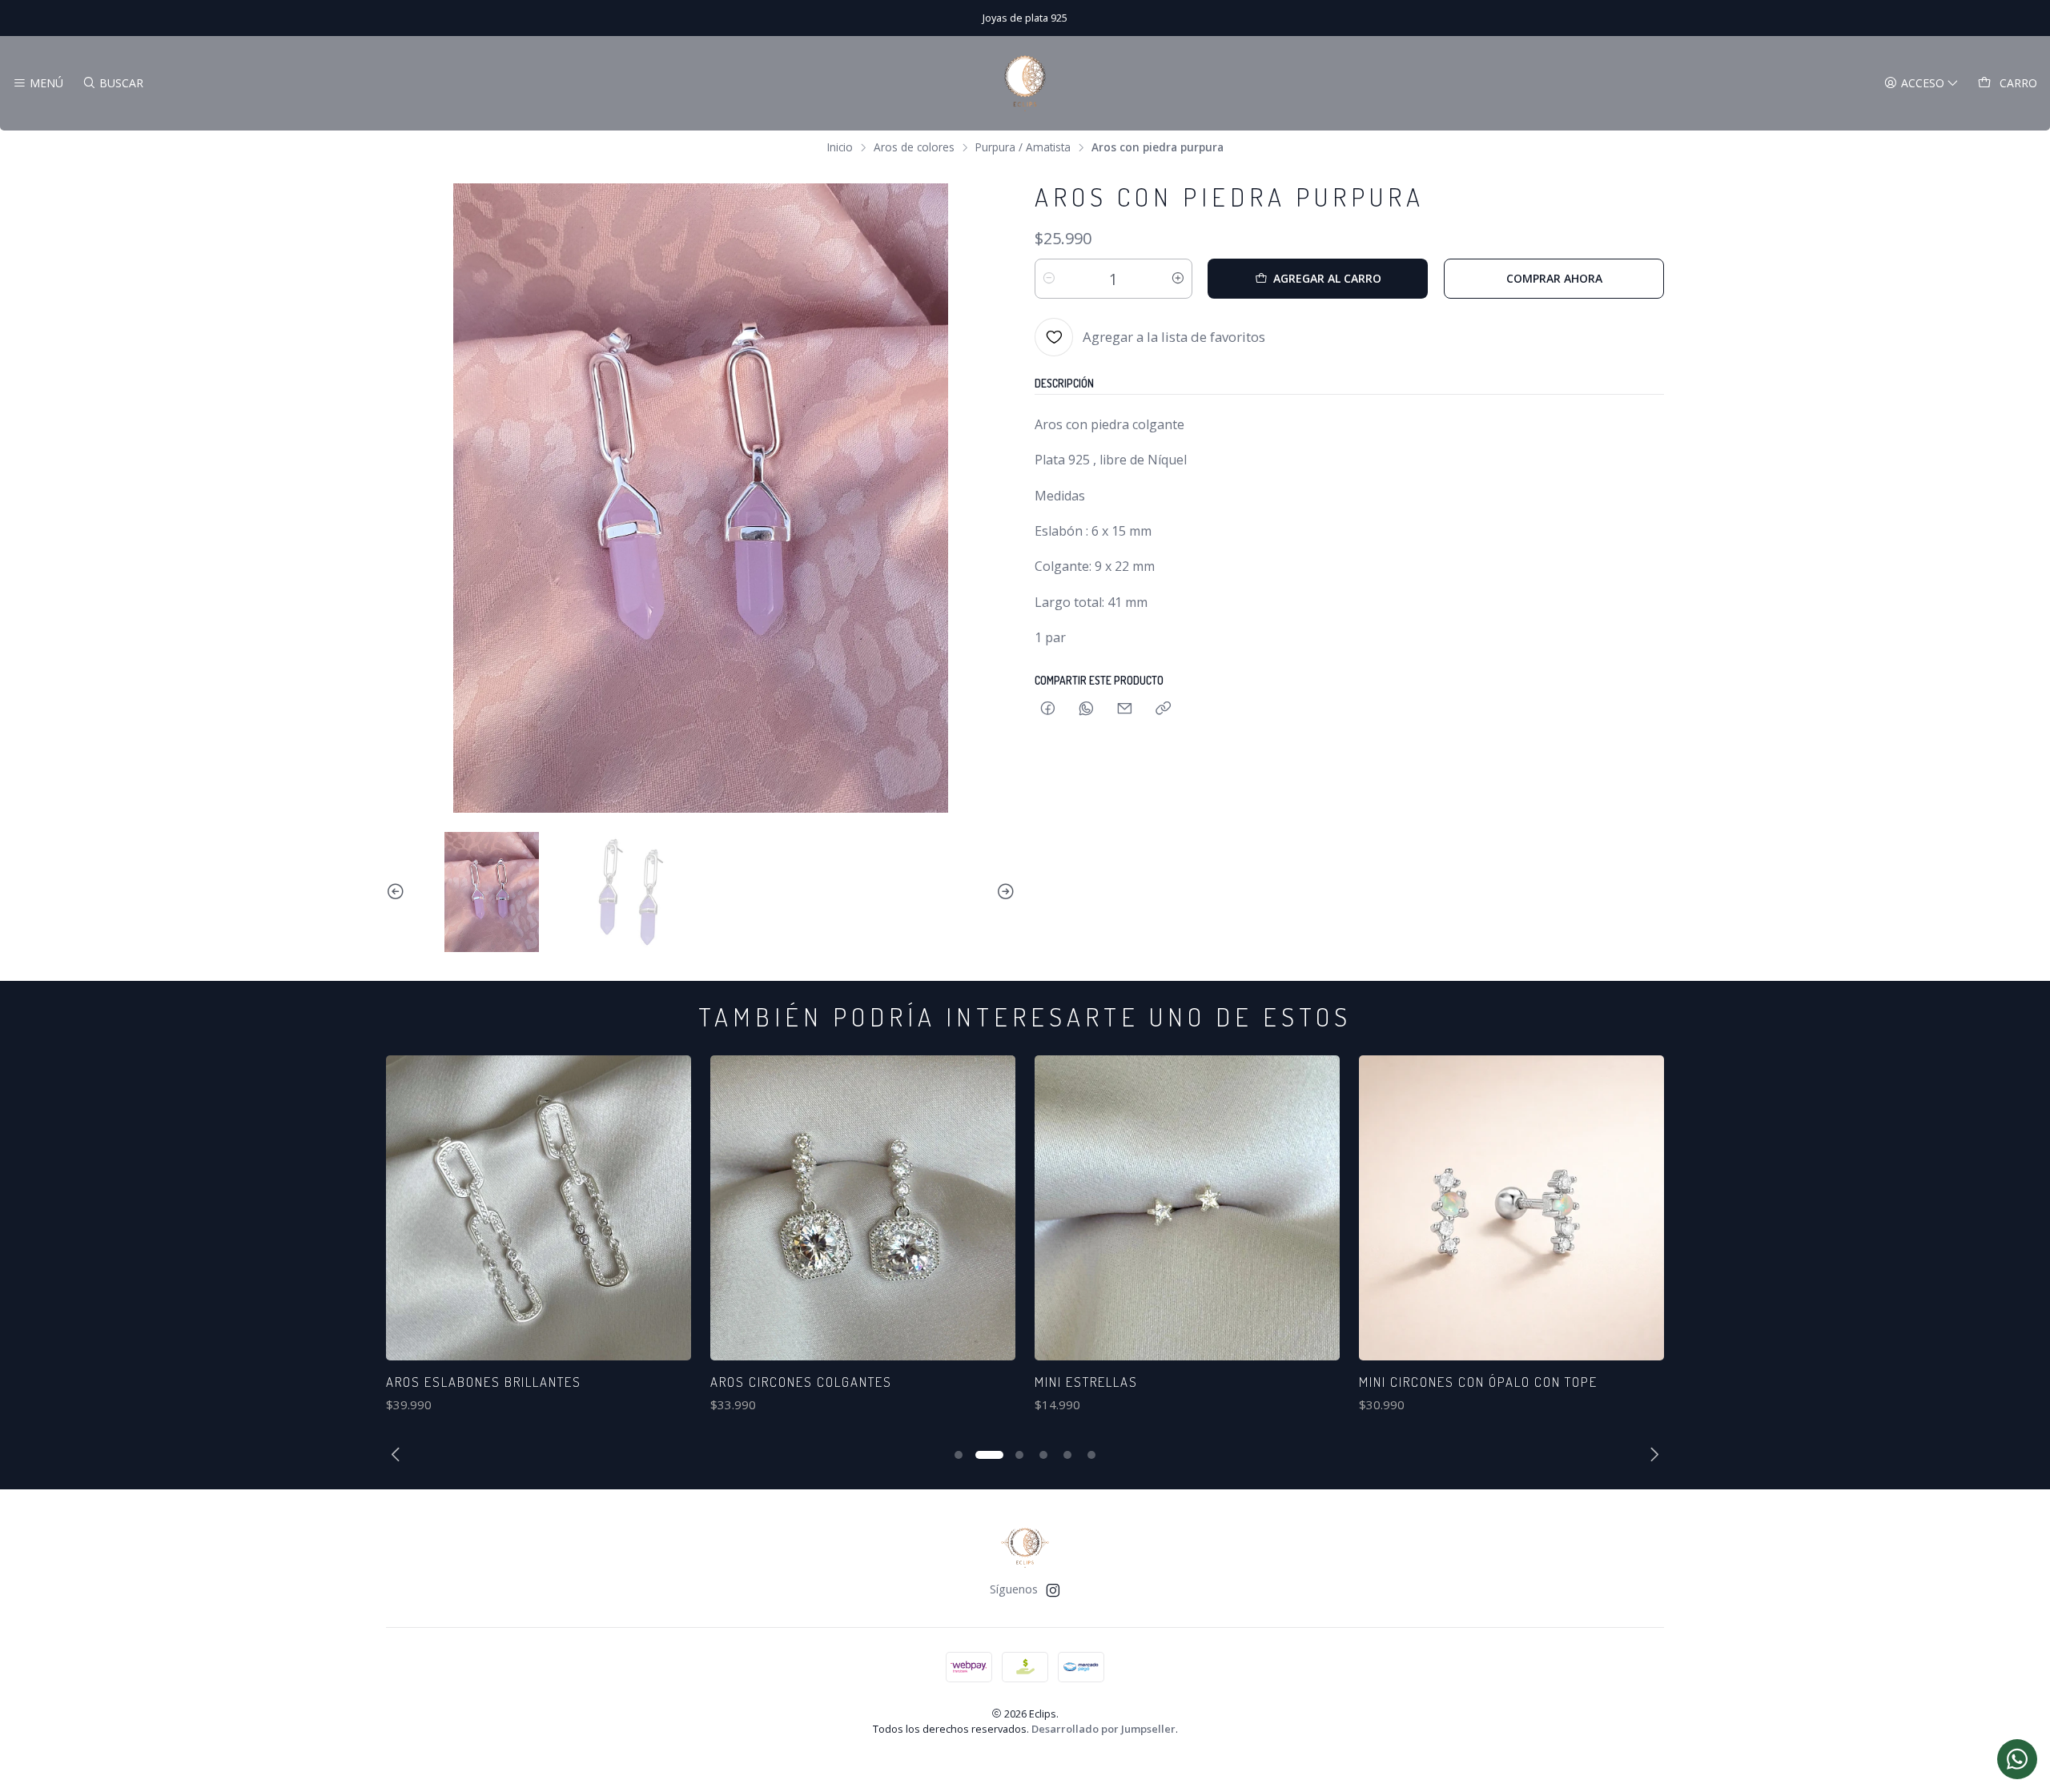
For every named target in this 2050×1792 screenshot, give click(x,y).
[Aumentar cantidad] (1178, 279)
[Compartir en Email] (1125, 709)
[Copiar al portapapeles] (1163, 709)
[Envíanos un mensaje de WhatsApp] (2017, 1759)
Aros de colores (914, 147)
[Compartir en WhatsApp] (1086, 709)
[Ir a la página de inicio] (1025, 83)
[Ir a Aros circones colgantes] (555, 1208)
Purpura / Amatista (1023, 147)
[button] (959, 1455)
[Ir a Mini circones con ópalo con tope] (1204, 1208)
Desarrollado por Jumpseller (1103, 1729)
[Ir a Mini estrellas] (880, 1208)
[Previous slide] (398, 892)
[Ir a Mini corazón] (1528, 1208)
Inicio (840, 147)
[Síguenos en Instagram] (1053, 1590)
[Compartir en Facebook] (1048, 709)
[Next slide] (1003, 892)
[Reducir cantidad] (1049, 279)
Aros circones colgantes (494, 1382)
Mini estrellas (779, 1382)
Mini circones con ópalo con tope (1171, 1382)
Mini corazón (1421, 1382)
